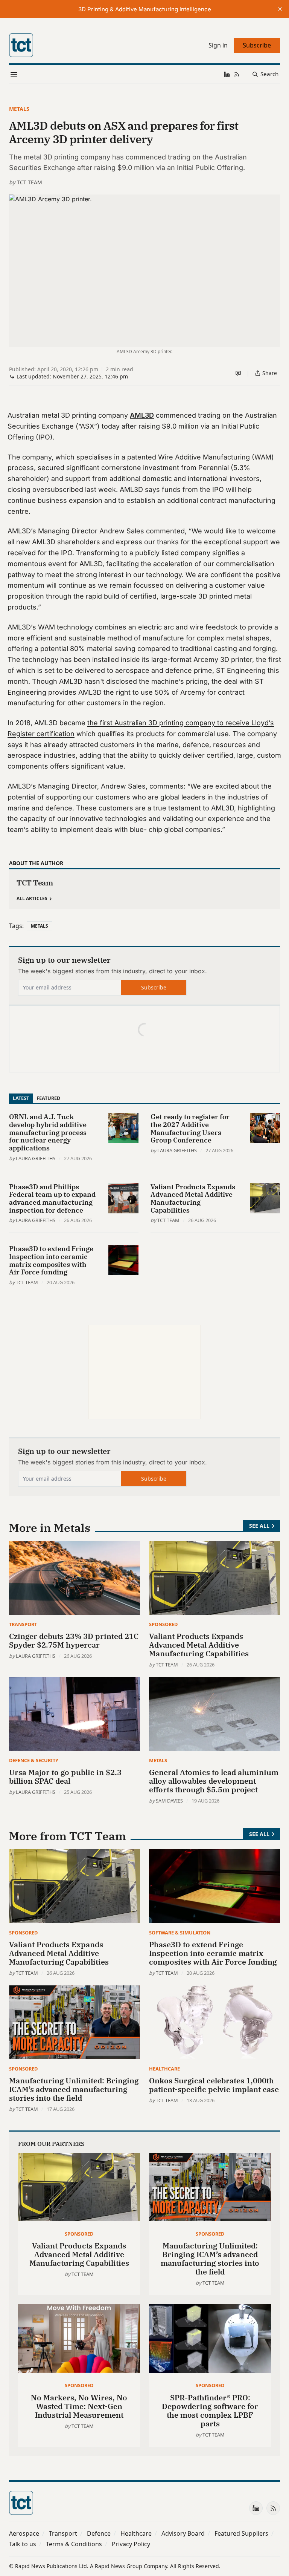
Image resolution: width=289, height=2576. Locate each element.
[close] (280, 9)
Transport (23, 1624)
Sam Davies (169, 1801)
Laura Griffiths (36, 1158)
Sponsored (163, 1624)
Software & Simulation (180, 1933)
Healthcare (164, 2069)
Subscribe (154, 987)
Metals (19, 109)
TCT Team (30, 182)
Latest (21, 1098)
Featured (48, 1098)
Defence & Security (34, 1760)
